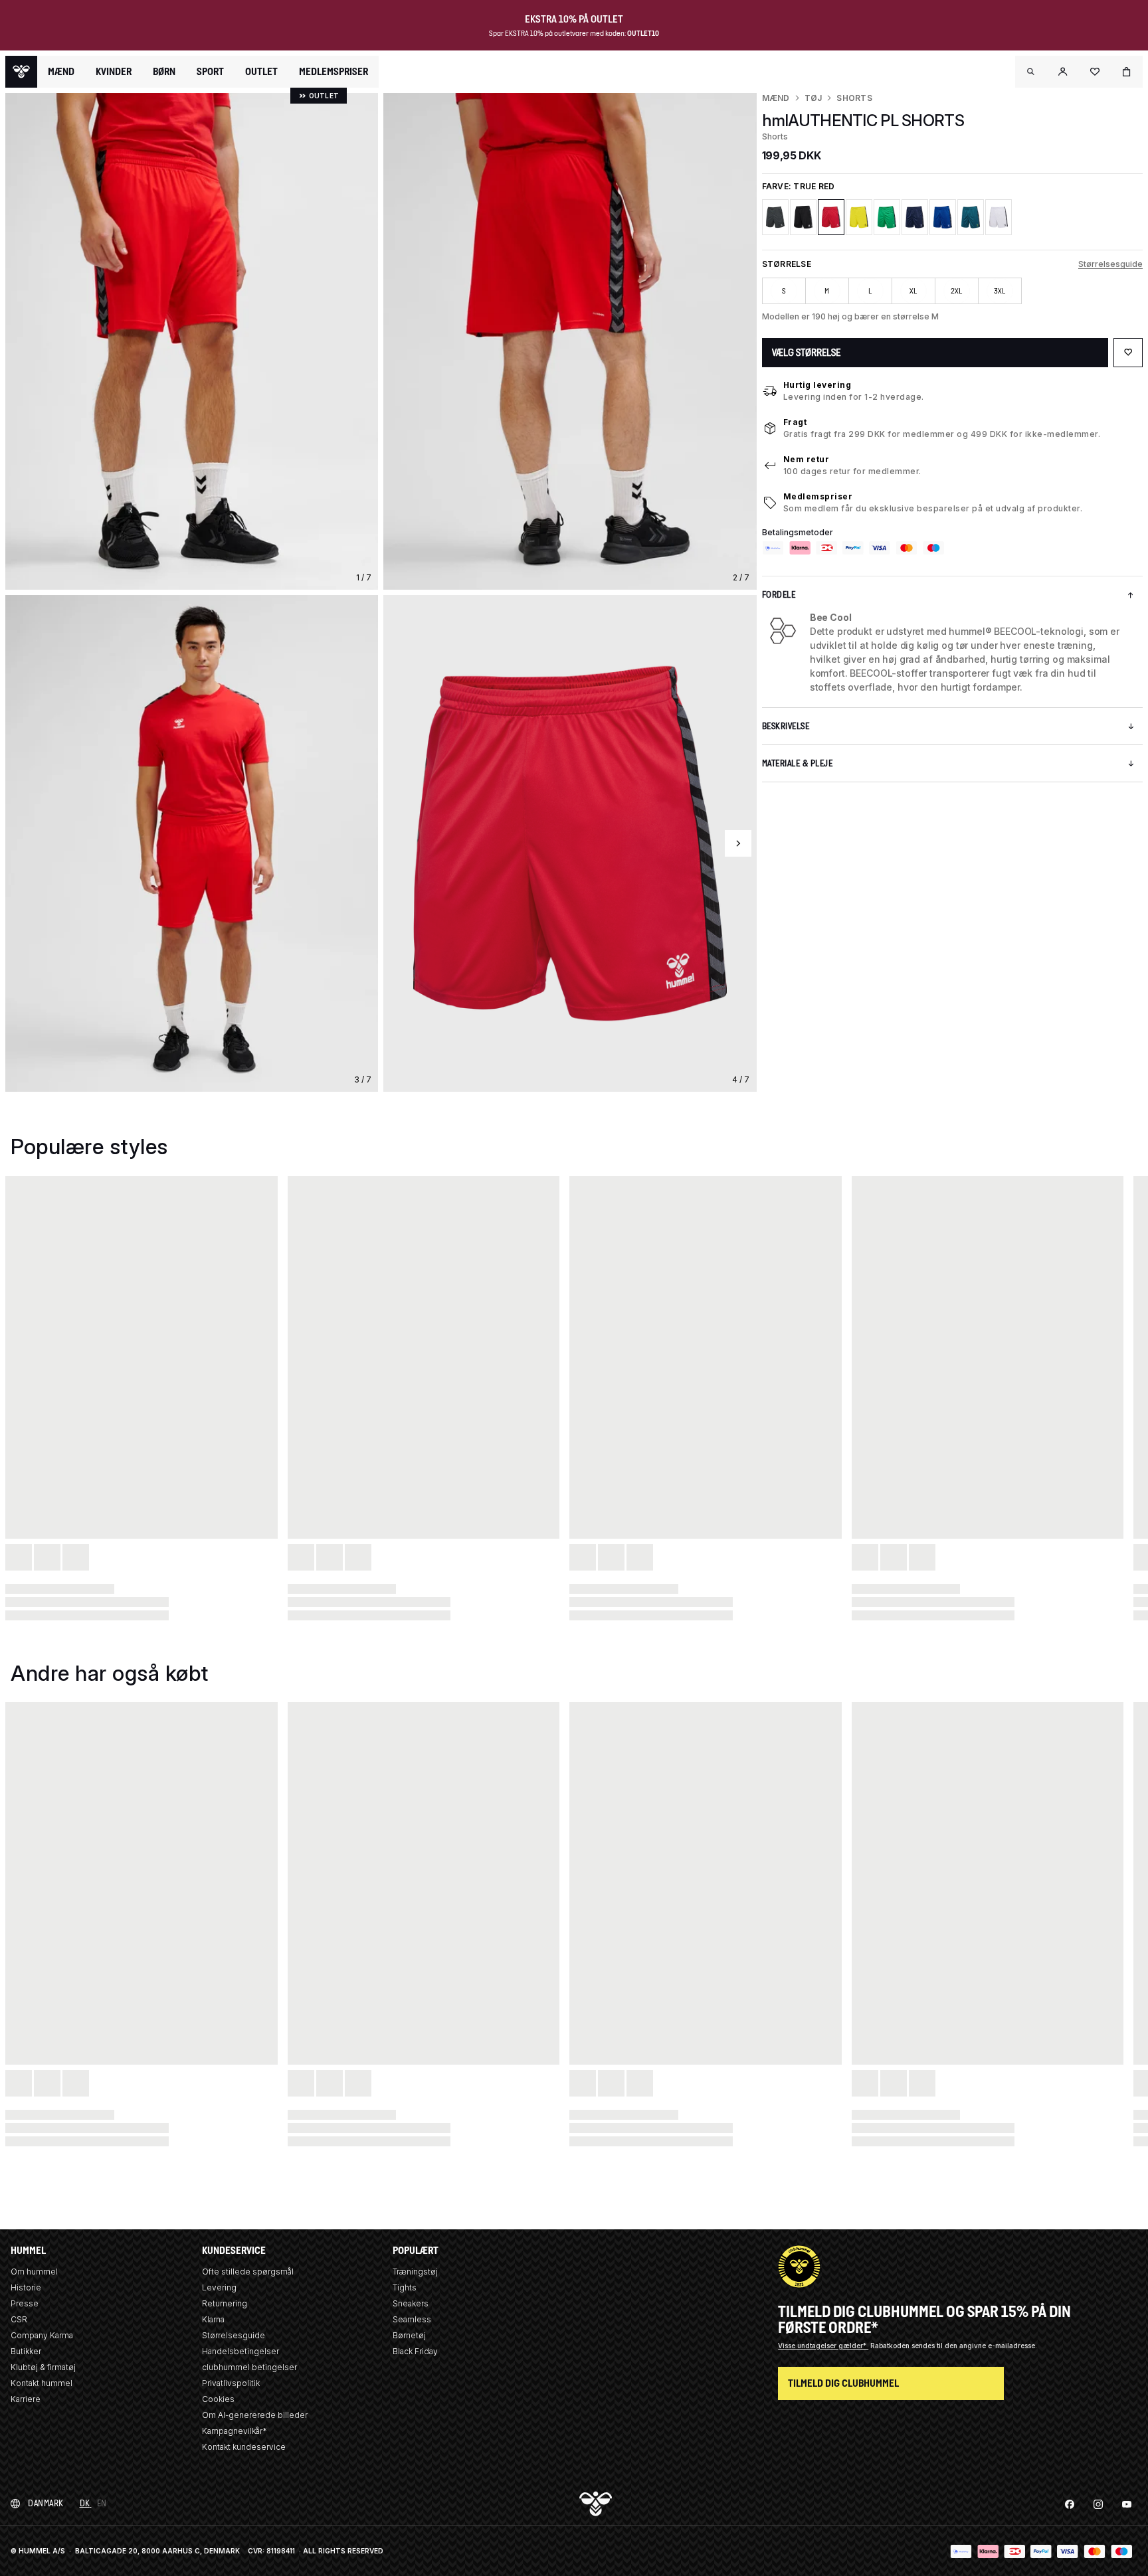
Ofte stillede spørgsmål (248, 2272)
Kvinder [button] (114, 72)
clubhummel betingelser (249, 2367)
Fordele (779, 595)
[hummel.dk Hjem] (21, 72)
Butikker (26, 2351)
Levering (219, 2287)
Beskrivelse (786, 726)
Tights (405, 2287)
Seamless (412, 2319)
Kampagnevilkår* (235, 2431)
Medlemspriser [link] (334, 71)
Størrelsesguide (1110, 264)
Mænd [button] (61, 72)
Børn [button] (164, 72)
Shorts (854, 98)
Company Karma (42, 2335)
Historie (26, 2287)
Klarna (213, 2319)
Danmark (46, 2503)
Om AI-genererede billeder (255, 2415)
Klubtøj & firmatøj (43, 2367)
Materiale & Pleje (798, 763)
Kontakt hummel (42, 2383)
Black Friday (415, 2351)
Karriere (26, 2399)
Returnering (225, 2303)
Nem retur (807, 459)
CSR (19, 2319)
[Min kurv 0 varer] (1127, 72)
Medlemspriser (818, 496)
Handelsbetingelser (240, 2351)
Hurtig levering (817, 385)
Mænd (776, 98)
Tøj (813, 98)
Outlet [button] (261, 72)
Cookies (218, 2399)
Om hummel (34, 2272)
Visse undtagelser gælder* (823, 2346)
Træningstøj (415, 2272)
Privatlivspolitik (231, 2383)
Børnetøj (409, 2335)
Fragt (795, 422)
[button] (1031, 72)
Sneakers (411, 2303)
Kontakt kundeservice (244, 2447)
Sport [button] (210, 72)
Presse (25, 2303)
